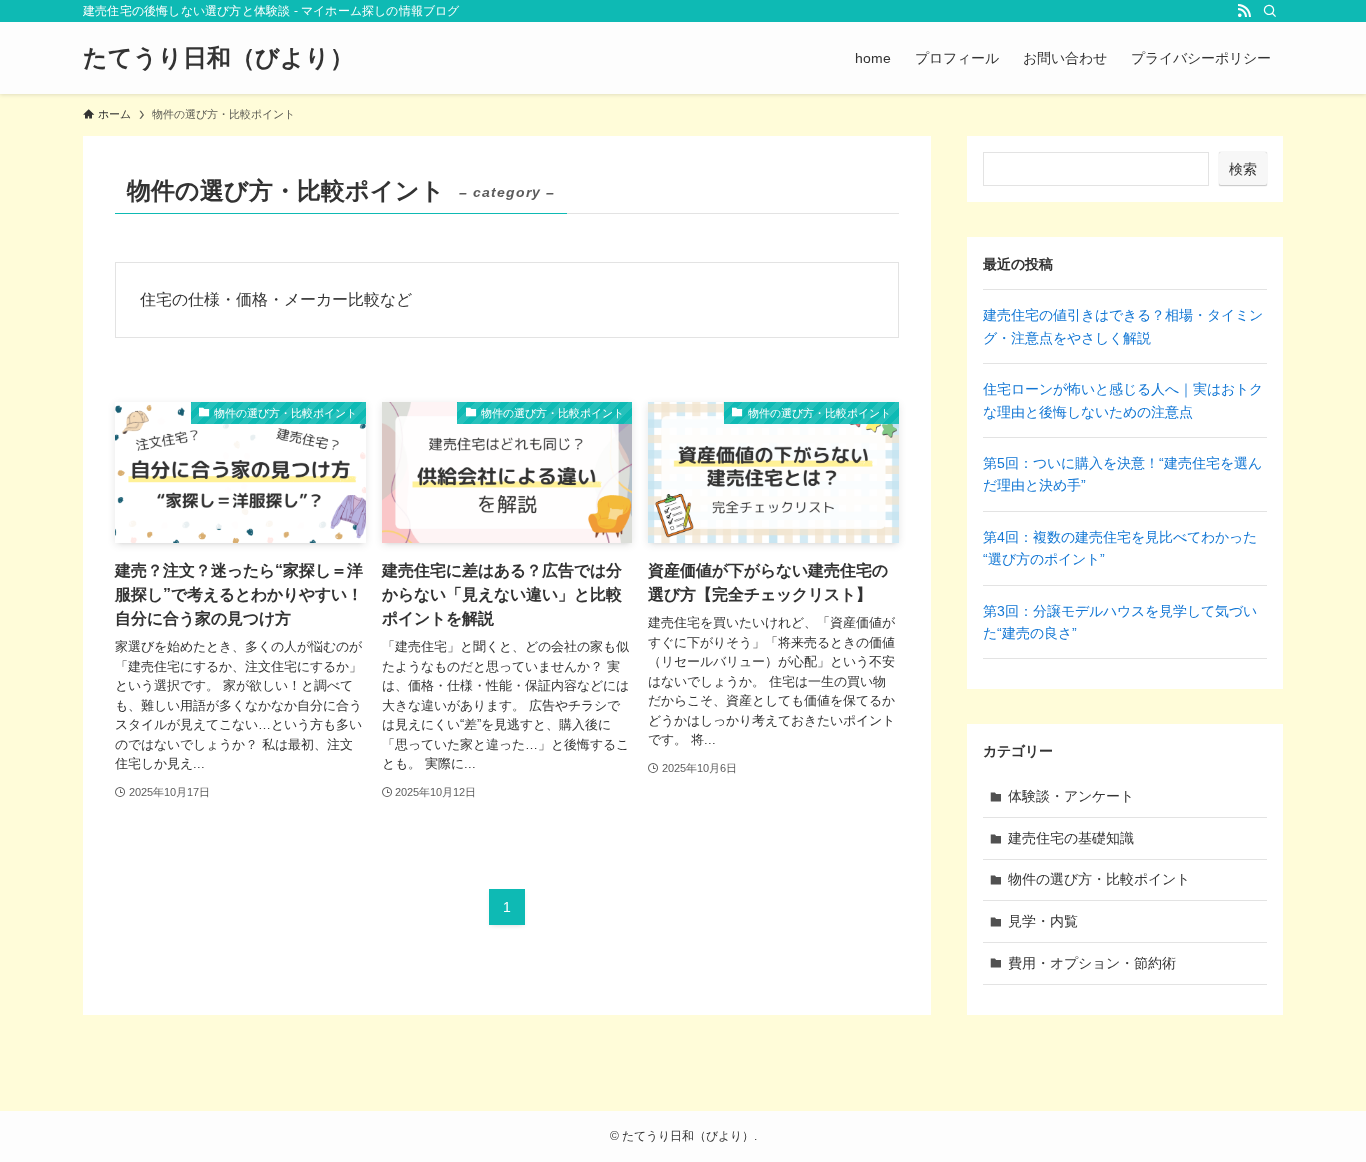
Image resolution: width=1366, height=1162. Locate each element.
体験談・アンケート (1071, 796)
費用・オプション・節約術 (1092, 963)
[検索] (1270, 11)
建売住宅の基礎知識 (1071, 838)
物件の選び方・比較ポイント (1099, 879)
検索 (1243, 169)
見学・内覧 (1043, 921)
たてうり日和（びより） (218, 58)
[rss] (1244, 11)
